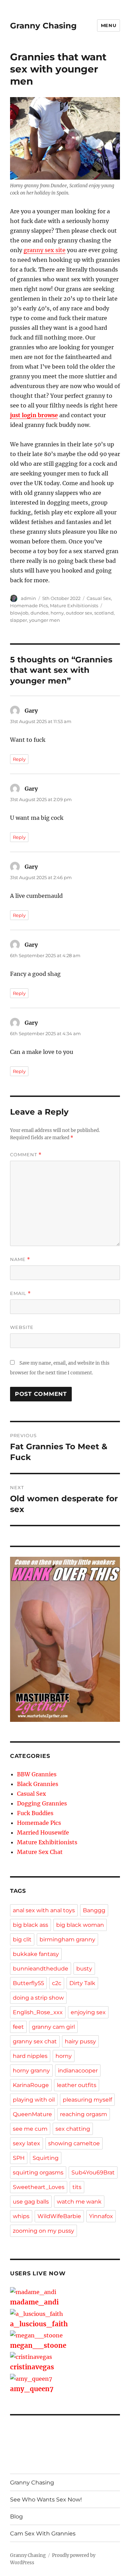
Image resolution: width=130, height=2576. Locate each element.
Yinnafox (101, 2216)
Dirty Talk (82, 1983)
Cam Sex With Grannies (43, 2534)
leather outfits (77, 2085)
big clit (22, 1939)
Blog (16, 2517)
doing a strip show (38, 1998)
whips (21, 2216)
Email (20, 1293)
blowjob (19, 613)
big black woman (80, 1925)
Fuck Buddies (35, 1813)
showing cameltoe (74, 2143)
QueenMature (32, 2114)
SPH (19, 2158)
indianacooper (78, 2071)
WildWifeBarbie (59, 2216)
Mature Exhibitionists (74, 606)
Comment (26, 1155)
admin (28, 598)
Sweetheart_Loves (39, 2187)
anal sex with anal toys (44, 1910)
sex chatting (73, 2129)
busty (84, 1969)
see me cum (30, 2129)
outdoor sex (79, 613)
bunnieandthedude (41, 1969)
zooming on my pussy (44, 2231)
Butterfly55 (28, 1983)
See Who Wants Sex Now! (46, 2500)
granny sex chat (35, 2041)
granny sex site (45, 250)
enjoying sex (88, 2012)
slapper (19, 620)
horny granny (31, 2071)
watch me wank (79, 2202)
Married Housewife (43, 1832)
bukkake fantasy (36, 1954)
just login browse (34, 415)
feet (18, 2027)
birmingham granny (67, 1939)
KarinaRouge (31, 2085)
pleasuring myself (87, 2100)
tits (77, 2187)
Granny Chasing (43, 26)
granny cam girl (53, 2027)
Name (20, 1259)
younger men (45, 620)
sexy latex (27, 2143)
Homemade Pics (29, 606)
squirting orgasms (38, 2173)
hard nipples (30, 2056)
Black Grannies (38, 1784)
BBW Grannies (37, 1774)
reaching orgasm (84, 2114)
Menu (109, 25)
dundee (40, 613)
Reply (19, 759)
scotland (104, 613)
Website (22, 1327)
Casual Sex (99, 598)
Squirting (46, 2158)
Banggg (94, 1910)
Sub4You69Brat (93, 2173)
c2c (57, 1983)
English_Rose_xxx (38, 2012)
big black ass (31, 1925)
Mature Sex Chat (40, 1852)
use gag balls (31, 2202)
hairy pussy (80, 2041)
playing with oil (34, 2100)
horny (57, 613)
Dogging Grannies (42, 1803)
